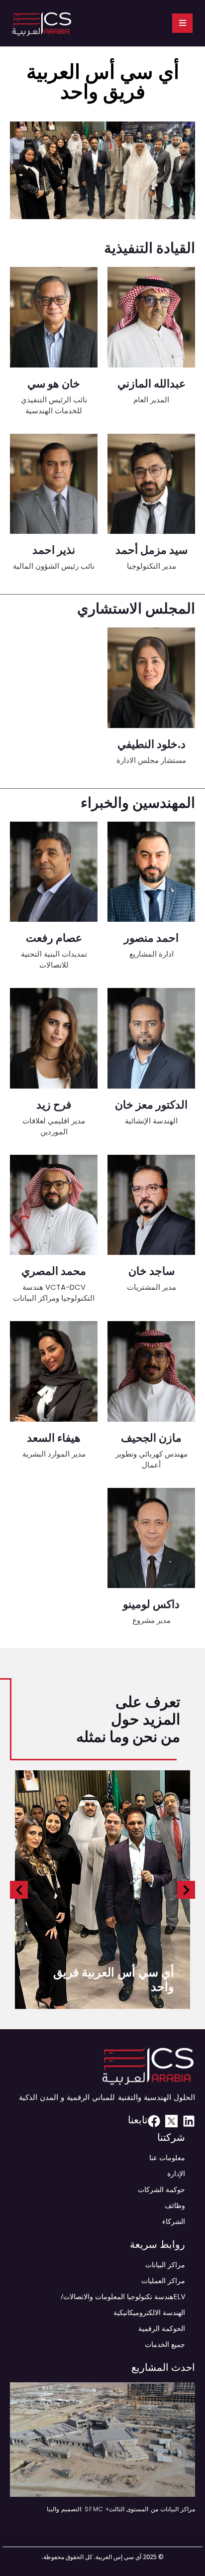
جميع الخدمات (165, 2344)
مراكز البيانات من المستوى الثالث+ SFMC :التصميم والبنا (121, 2509)
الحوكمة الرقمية (162, 2328)
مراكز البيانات (165, 2265)
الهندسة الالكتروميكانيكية (149, 2312)
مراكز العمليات (163, 2280)
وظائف (175, 2205)
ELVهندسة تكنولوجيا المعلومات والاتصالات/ (123, 2296)
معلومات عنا (167, 2157)
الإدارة (176, 2173)
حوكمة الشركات (161, 2189)
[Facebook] (154, 2121)
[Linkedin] (189, 2121)
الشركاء (174, 2221)
